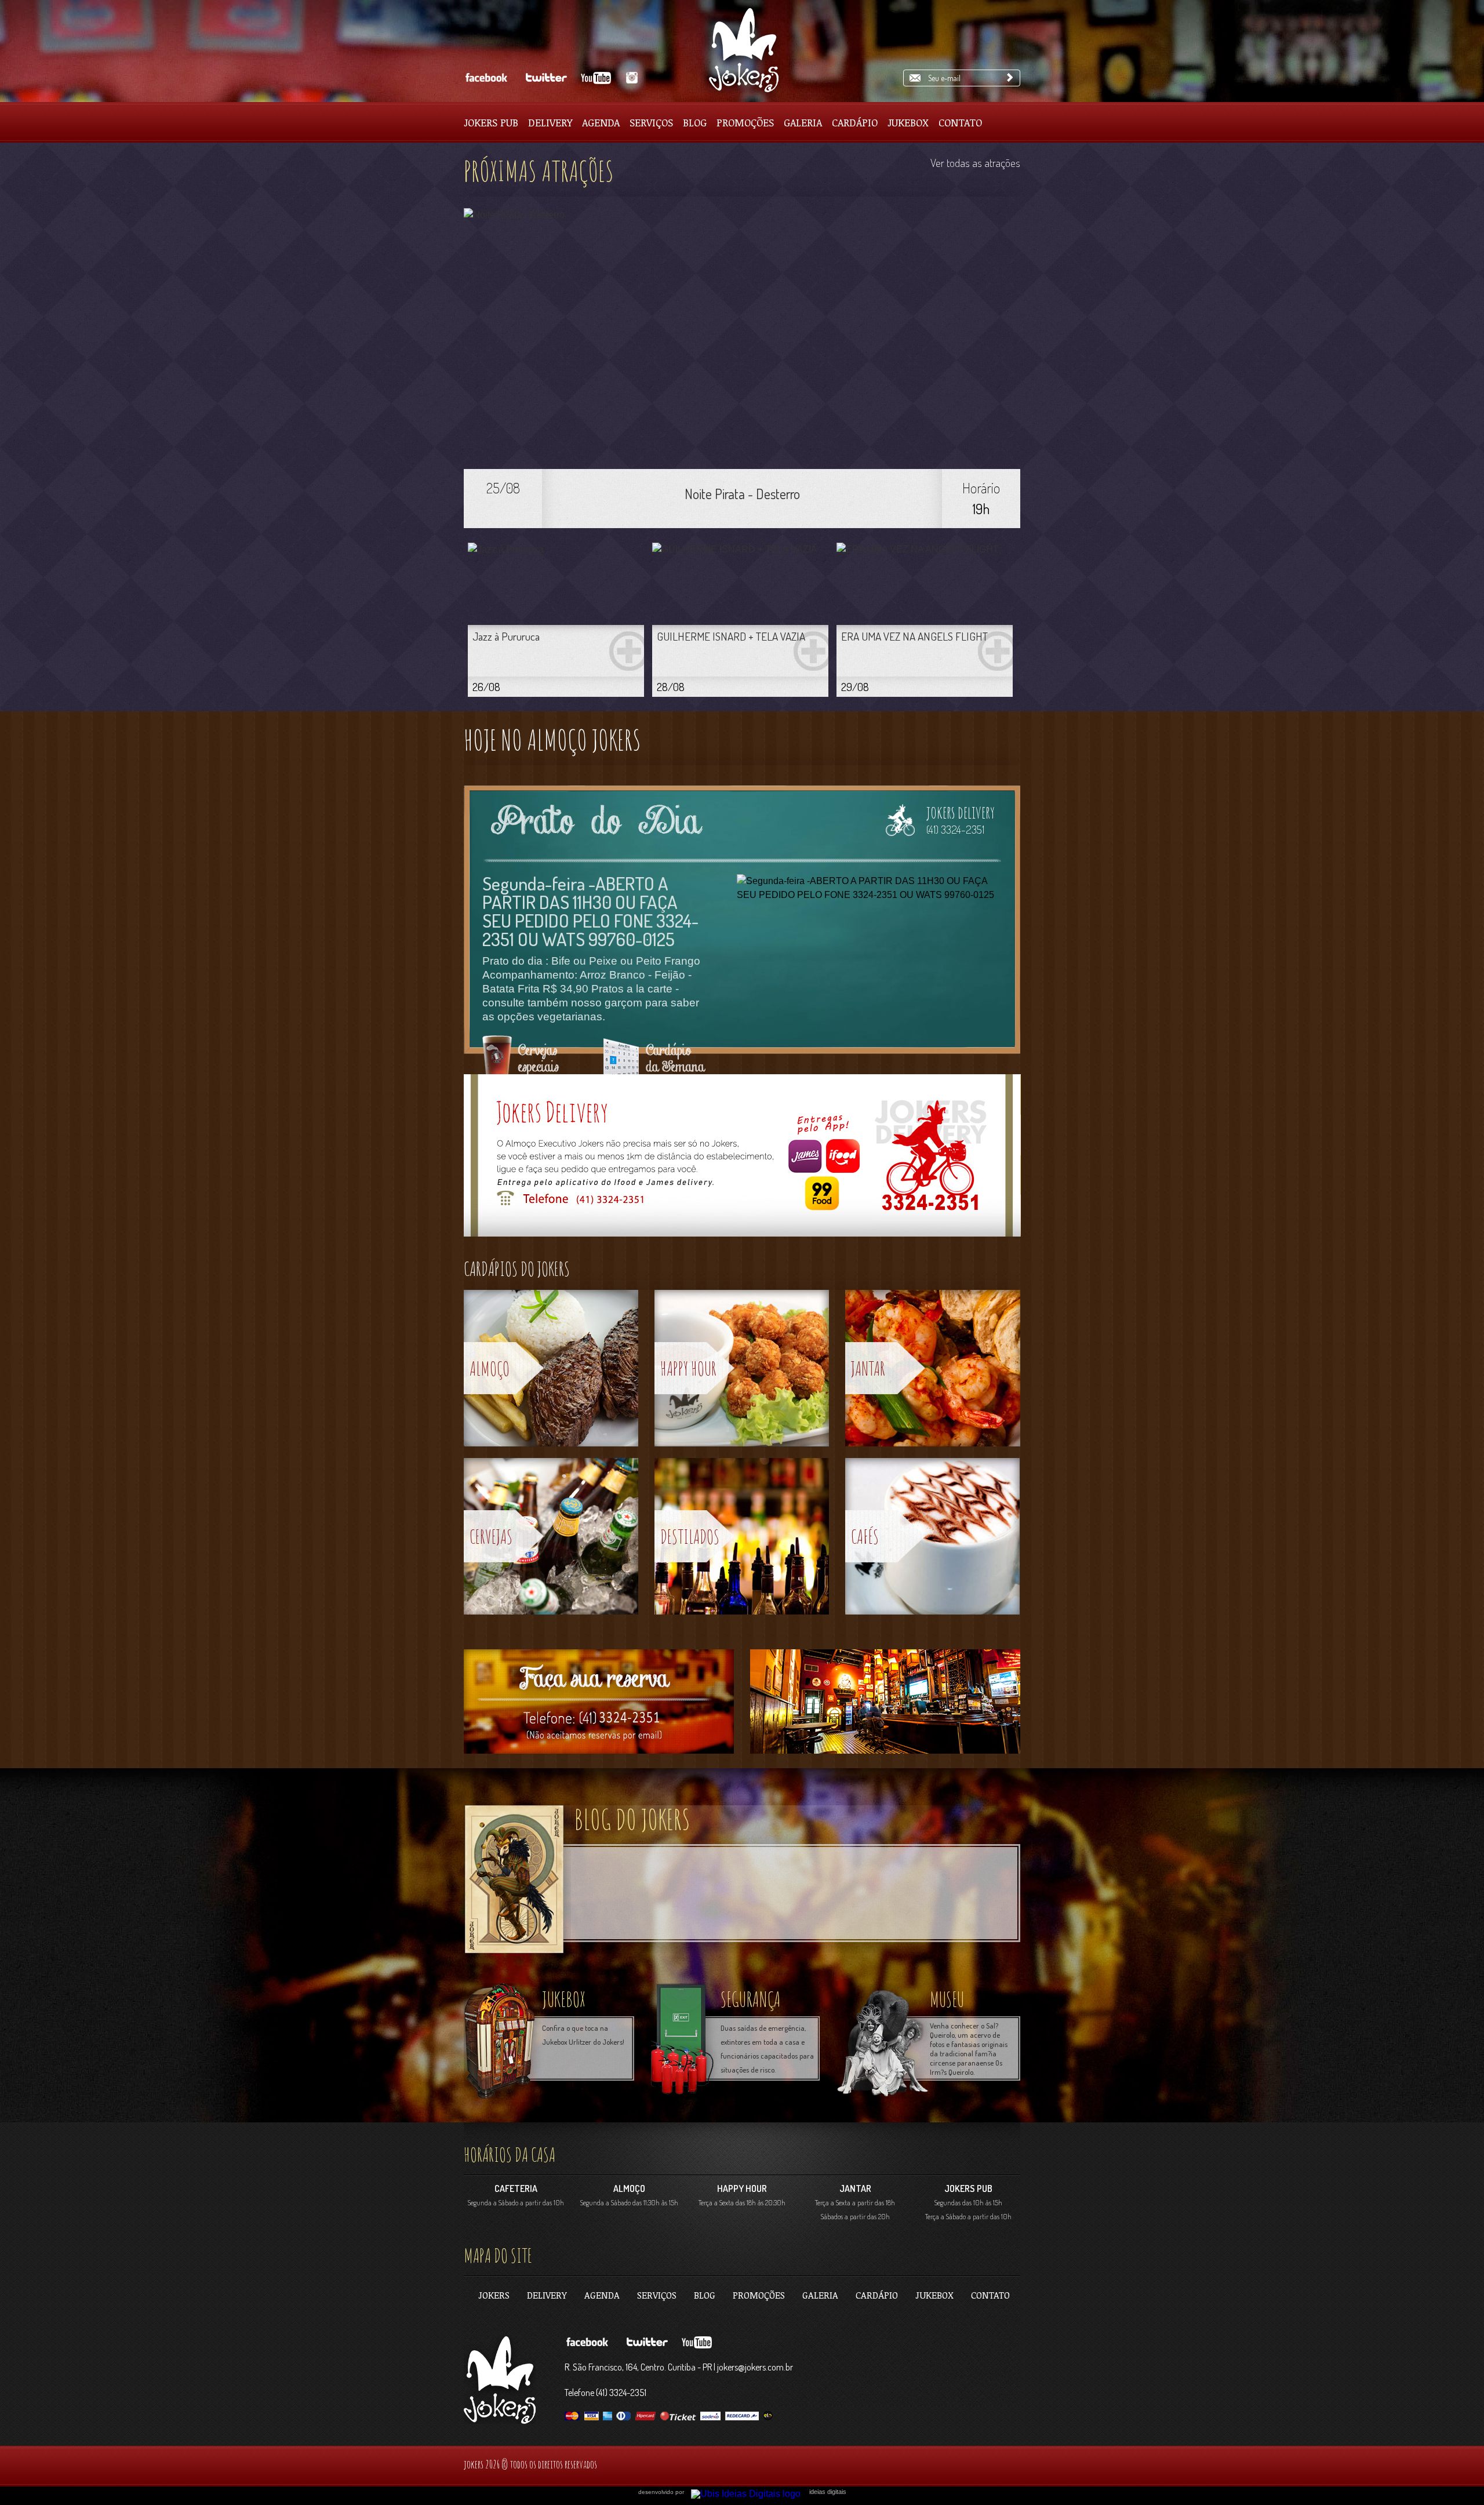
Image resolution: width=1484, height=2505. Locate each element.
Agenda (601, 122)
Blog (695, 122)
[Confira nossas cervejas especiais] (526, 1062)
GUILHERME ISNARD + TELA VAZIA (731, 636)
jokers (494, 2295)
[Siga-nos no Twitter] (545, 78)
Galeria (803, 122)
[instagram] (630, 78)
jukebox (564, 1999)
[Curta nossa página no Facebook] (486, 78)
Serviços (651, 122)
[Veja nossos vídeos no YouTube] (597, 78)
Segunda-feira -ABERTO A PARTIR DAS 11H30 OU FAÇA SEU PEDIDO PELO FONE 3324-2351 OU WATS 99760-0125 (590, 911)
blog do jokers (632, 1819)
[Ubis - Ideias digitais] (750, 2491)
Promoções (745, 122)
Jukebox (908, 122)
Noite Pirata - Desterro (742, 494)
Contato (960, 122)
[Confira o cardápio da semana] (656, 1062)
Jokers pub (491, 122)
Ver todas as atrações (975, 163)
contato (990, 2295)
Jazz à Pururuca (506, 636)
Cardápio (855, 122)
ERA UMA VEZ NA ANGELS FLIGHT (914, 636)
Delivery (550, 122)
